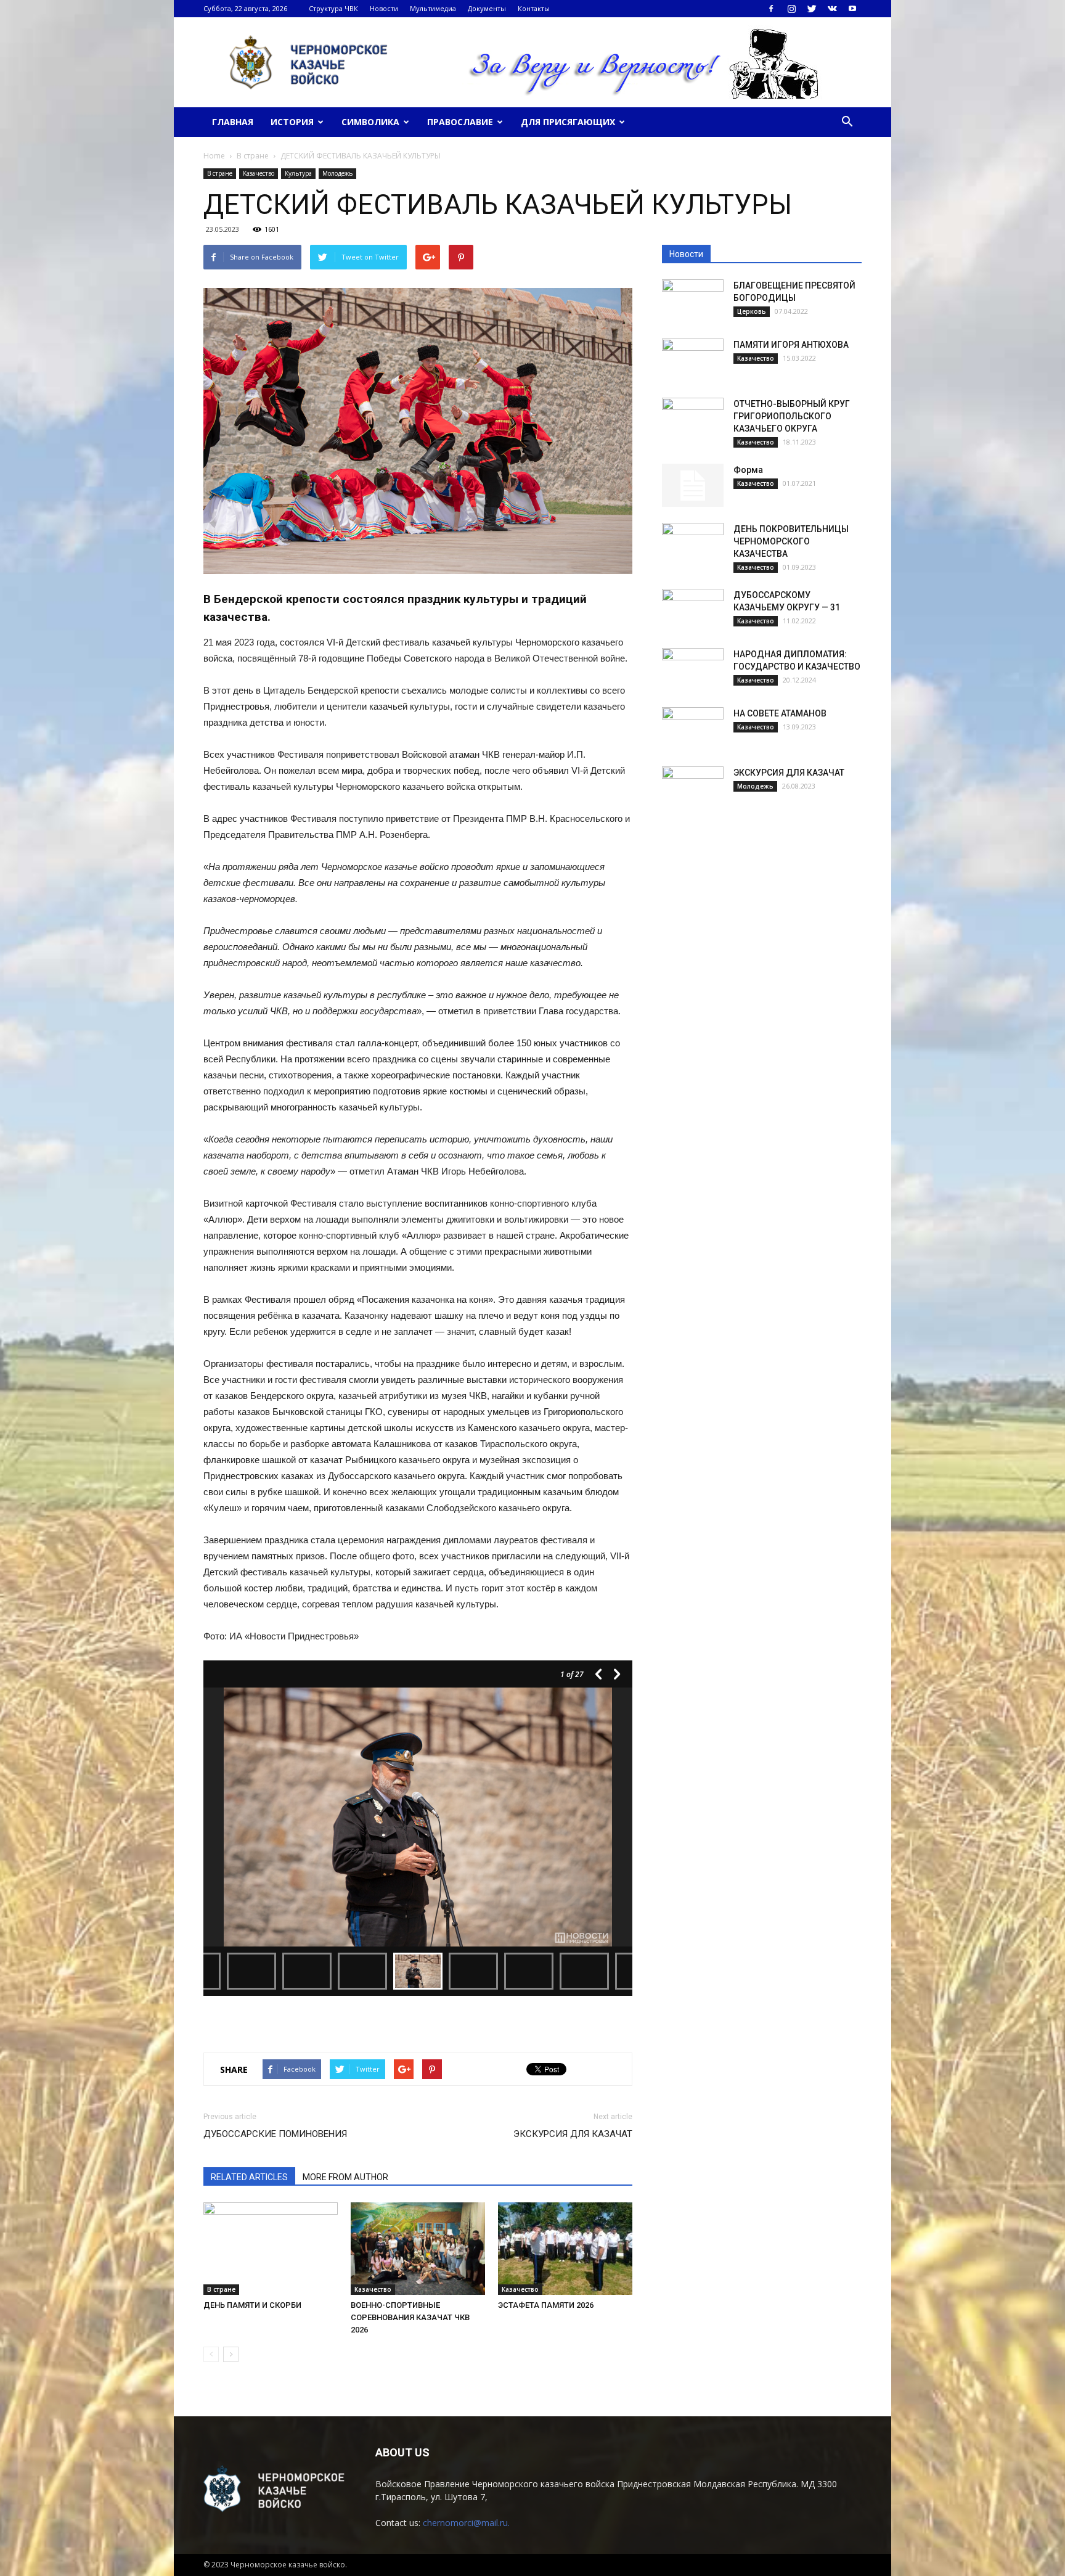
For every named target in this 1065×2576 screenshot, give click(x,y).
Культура (298, 173)
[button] (847, 122)
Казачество (259, 173)
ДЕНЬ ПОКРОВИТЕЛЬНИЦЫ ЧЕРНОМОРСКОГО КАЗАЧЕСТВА (791, 541)
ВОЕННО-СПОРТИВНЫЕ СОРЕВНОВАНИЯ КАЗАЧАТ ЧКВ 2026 (410, 2317)
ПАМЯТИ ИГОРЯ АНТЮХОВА (791, 345)
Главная (233, 122)
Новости (384, 8)
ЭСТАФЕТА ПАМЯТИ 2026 (546, 2305)
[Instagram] (791, 9)
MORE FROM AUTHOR (345, 2177)
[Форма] (693, 485)
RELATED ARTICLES (249, 2177)
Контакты (534, 8)
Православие (460, 122)
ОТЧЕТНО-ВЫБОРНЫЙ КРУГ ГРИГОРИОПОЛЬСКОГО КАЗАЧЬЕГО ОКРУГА (792, 416)
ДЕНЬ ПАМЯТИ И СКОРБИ (252, 2305)
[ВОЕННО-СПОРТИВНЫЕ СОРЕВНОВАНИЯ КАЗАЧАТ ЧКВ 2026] (418, 2249)
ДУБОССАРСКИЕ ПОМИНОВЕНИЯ (275, 2134)
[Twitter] (812, 9)
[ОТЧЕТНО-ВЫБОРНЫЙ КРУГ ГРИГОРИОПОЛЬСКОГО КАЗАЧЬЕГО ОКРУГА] (693, 419)
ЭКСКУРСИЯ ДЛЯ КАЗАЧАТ (573, 2134)
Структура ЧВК (333, 8)
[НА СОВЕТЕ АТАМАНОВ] (693, 729)
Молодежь (337, 173)
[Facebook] (771, 9)
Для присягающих (568, 122)
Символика (370, 122)
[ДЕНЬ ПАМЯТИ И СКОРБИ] (271, 2249)
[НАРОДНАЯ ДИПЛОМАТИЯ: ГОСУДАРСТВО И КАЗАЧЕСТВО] (693, 670)
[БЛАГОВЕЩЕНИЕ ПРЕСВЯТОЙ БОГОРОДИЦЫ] (693, 301)
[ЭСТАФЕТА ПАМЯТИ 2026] (565, 2249)
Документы (487, 8)
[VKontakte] (832, 9)
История (292, 122)
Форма (748, 470)
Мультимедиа (433, 8)
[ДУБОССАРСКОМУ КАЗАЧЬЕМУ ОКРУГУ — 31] (693, 610)
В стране (220, 173)
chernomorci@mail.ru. (466, 2523)
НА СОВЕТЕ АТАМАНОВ (780, 713)
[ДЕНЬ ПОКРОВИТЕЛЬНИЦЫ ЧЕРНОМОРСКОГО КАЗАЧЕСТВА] (693, 544)
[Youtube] (852, 9)
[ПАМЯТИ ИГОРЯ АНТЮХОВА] (693, 360)
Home (214, 156)
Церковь (752, 311)
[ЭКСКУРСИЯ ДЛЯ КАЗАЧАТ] (693, 788)
